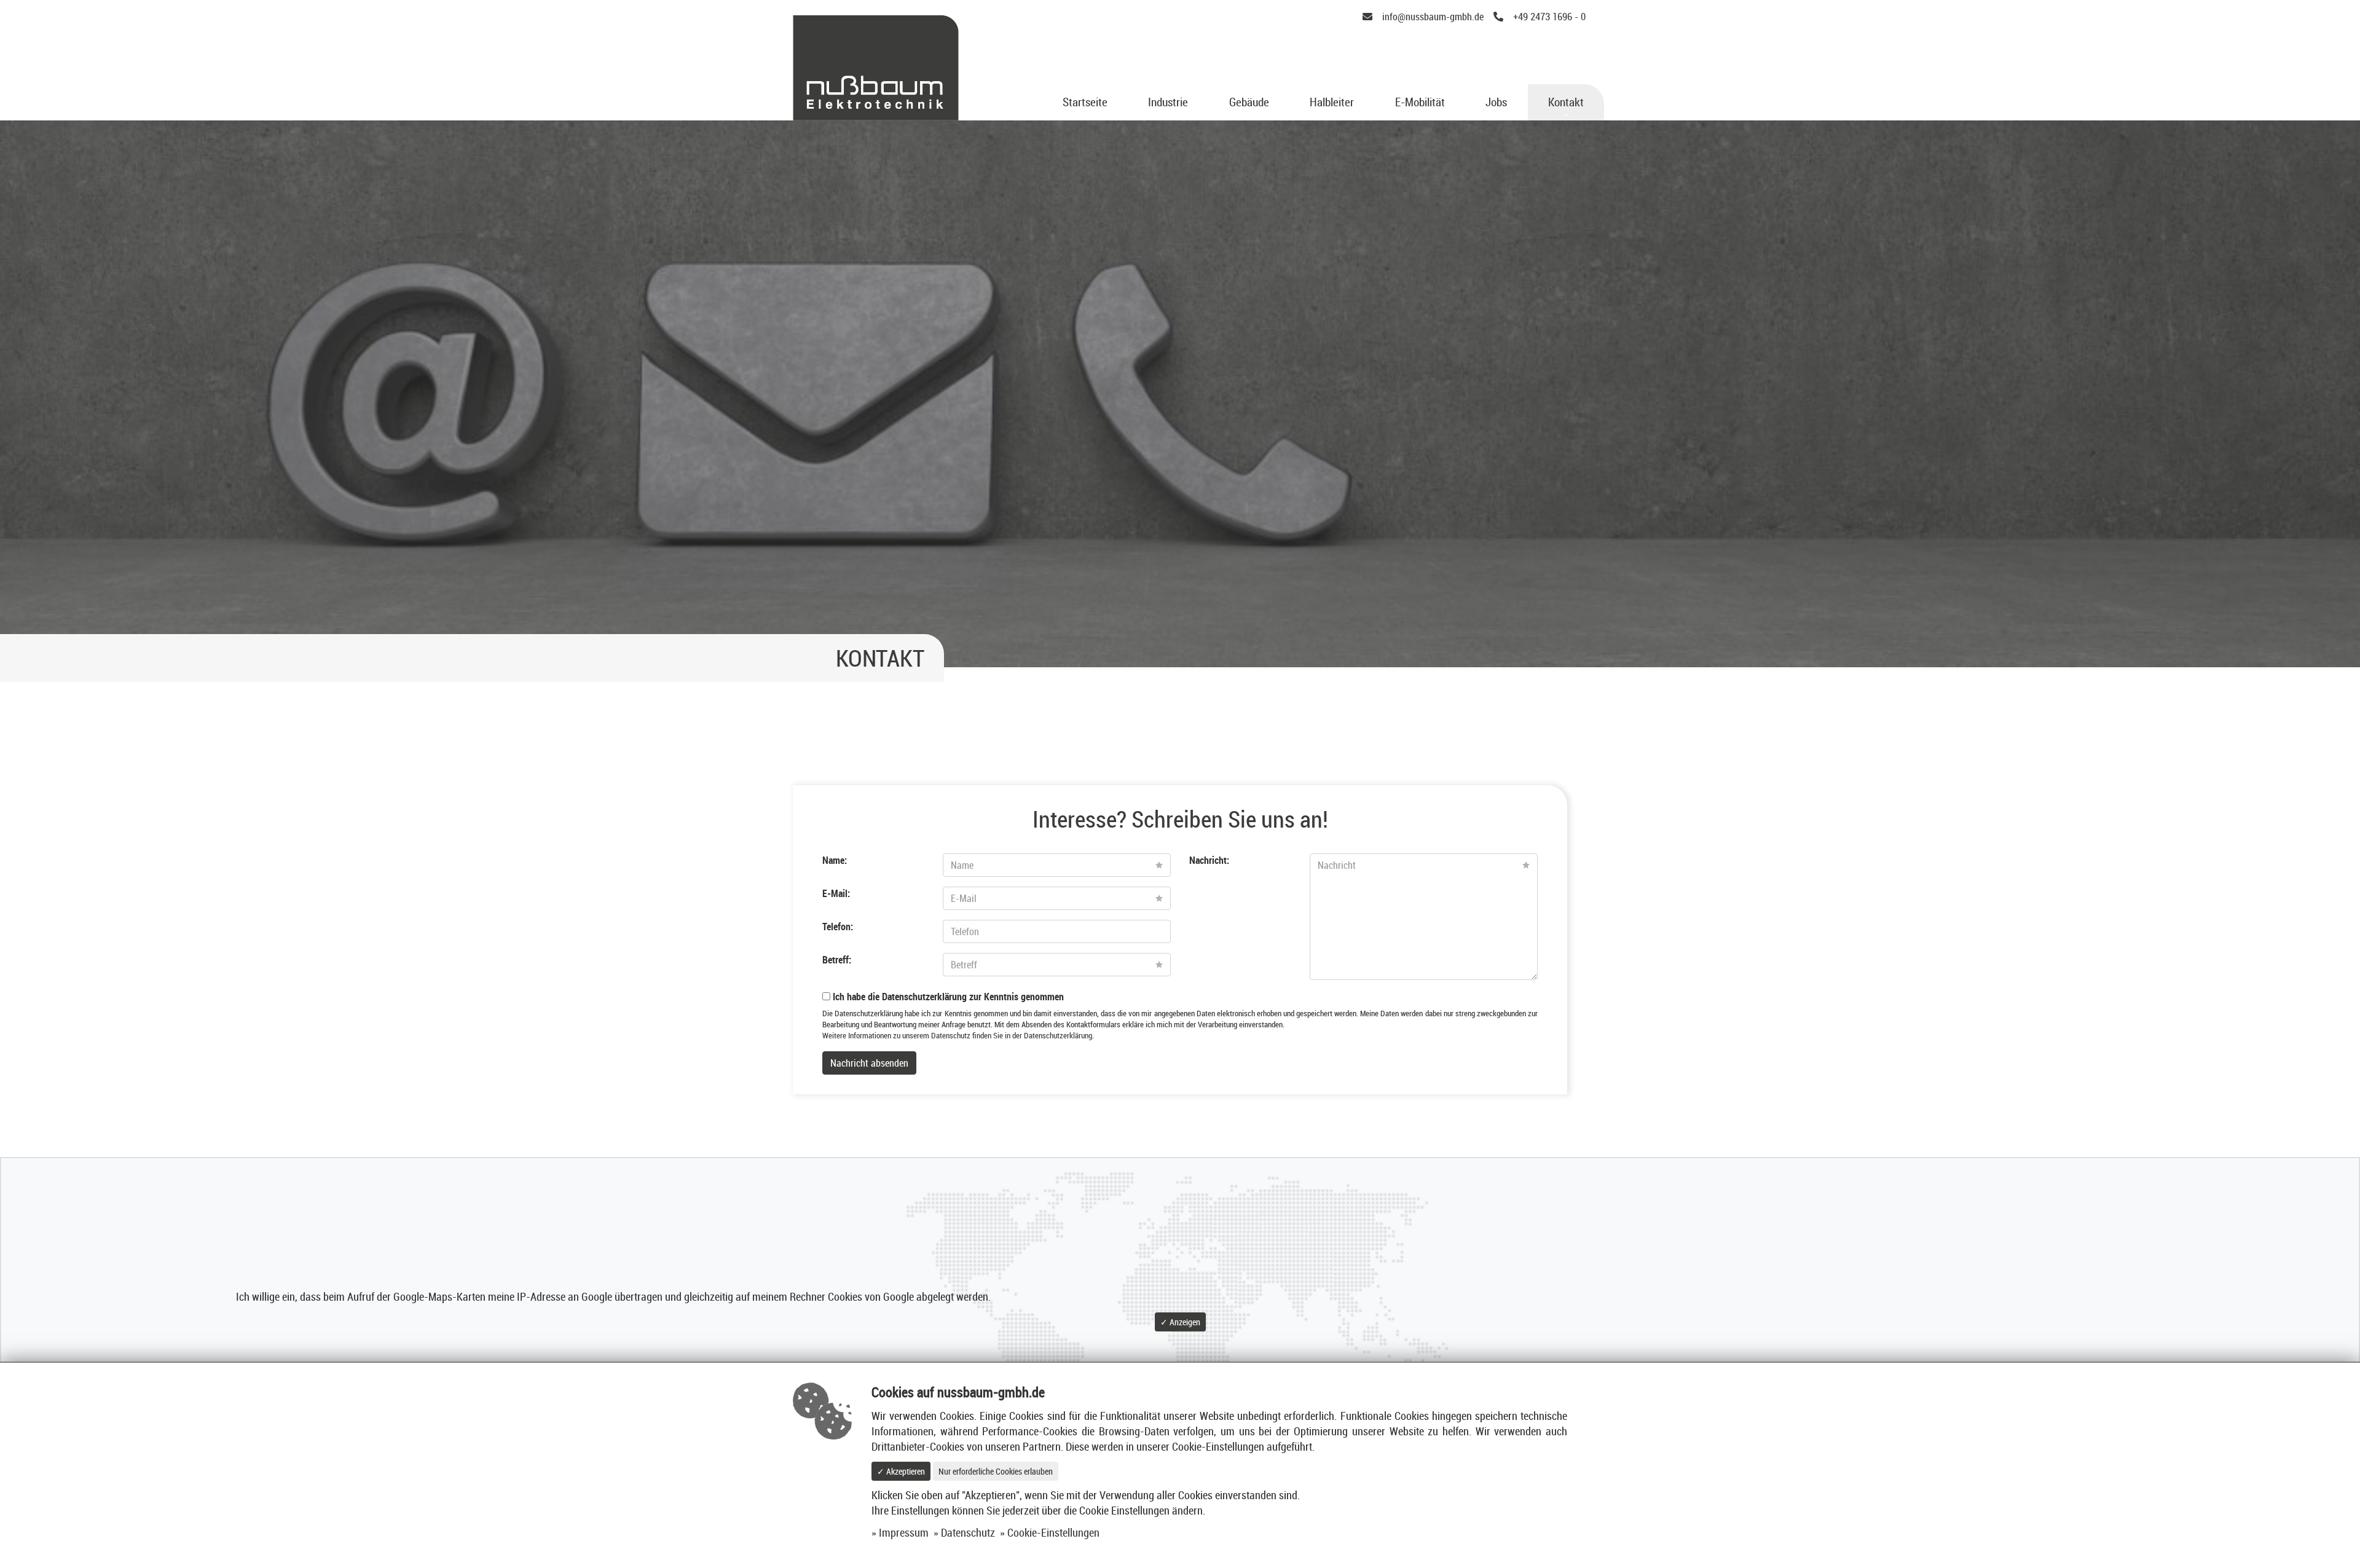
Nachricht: (1209, 860)
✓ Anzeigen (1180, 1322)
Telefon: (838, 927)
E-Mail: (836, 893)
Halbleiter (1332, 102)
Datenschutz (968, 1533)
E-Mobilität (1420, 102)
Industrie (1168, 102)
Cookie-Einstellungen (1053, 1533)
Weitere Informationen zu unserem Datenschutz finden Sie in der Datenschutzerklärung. (958, 1036)
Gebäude (1249, 102)
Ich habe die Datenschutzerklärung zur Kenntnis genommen (947, 997)
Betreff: (837, 960)
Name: (835, 860)
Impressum (904, 1533)
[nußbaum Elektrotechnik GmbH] (876, 66)
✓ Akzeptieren (901, 1471)
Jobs (1496, 102)
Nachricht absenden (869, 1063)
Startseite (1085, 102)
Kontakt (1566, 102)
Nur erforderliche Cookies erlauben (996, 1471)
